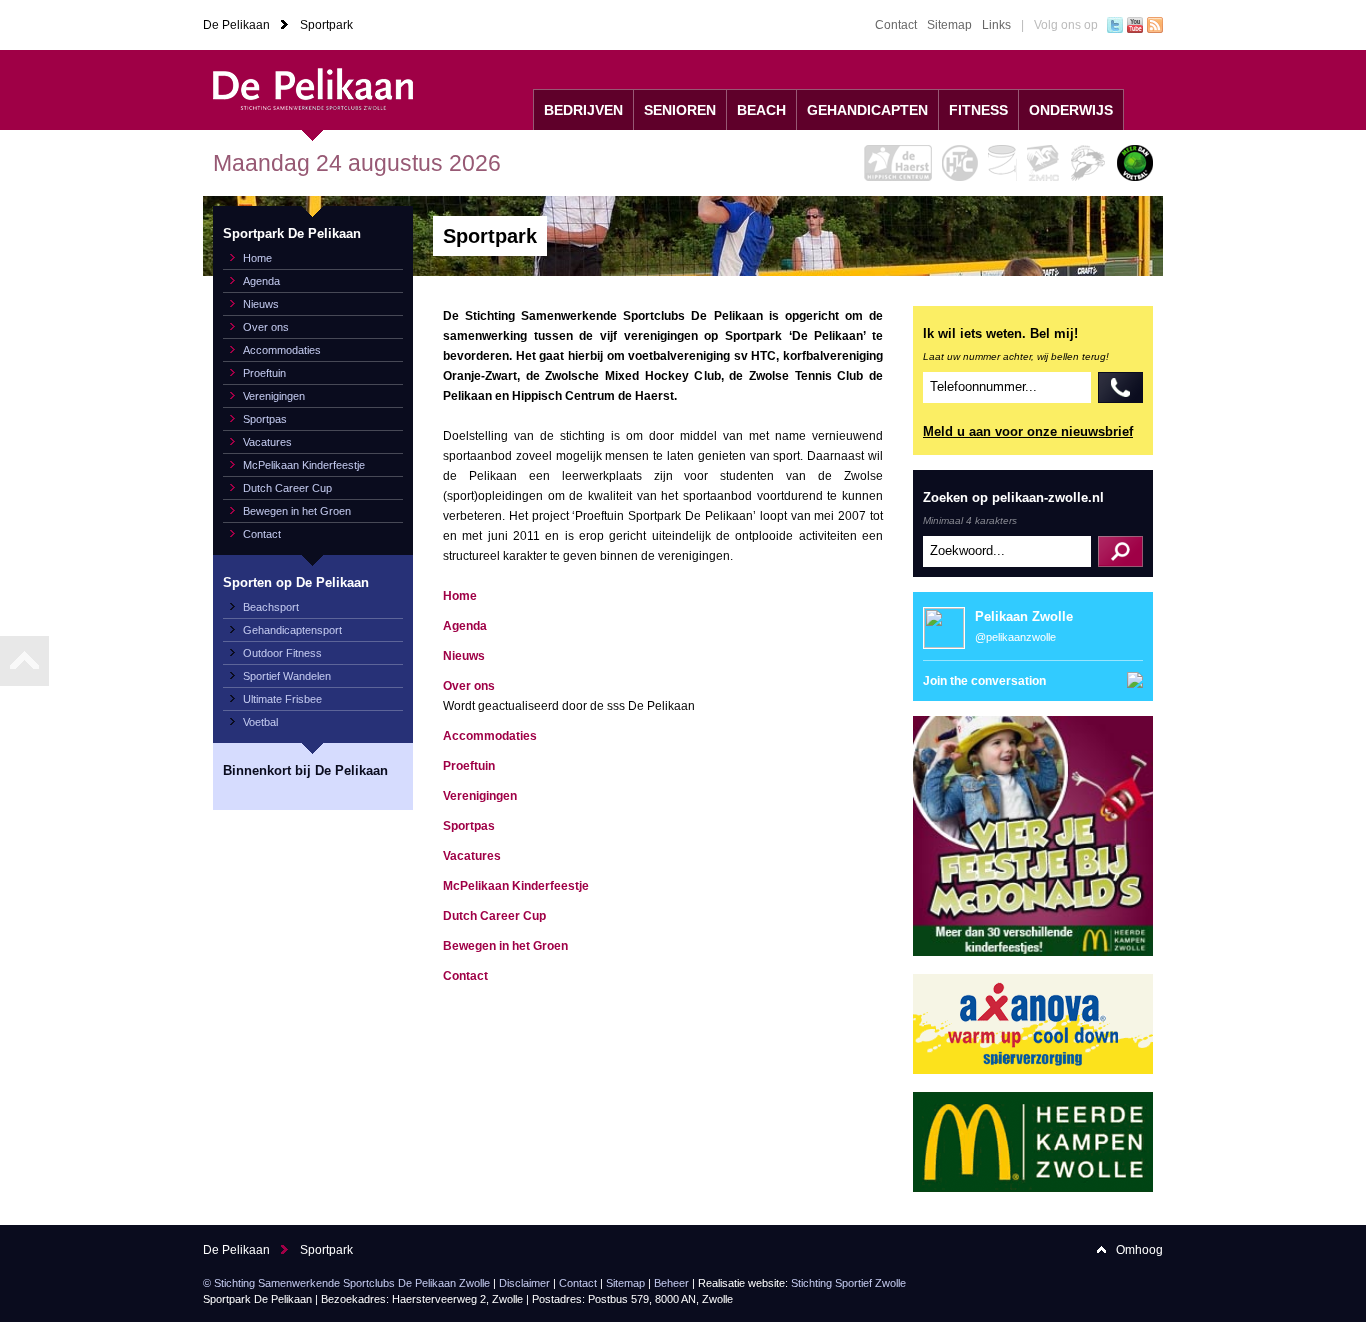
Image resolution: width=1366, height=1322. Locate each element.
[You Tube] (1135, 25)
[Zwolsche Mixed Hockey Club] (1044, 163)
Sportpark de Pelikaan (313, 90)
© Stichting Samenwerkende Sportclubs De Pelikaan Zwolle (346, 1283)
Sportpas (265, 419)
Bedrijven (583, 110)
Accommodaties (282, 350)
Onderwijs (1071, 110)
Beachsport (271, 607)
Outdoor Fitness (282, 653)
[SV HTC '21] (960, 163)
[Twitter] (1115, 25)
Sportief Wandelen (287, 676)
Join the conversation (984, 681)
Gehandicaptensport (292, 630)
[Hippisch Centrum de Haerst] (898, 163)
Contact (896, 25)
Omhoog (1139, 1250)
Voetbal (260, 722)
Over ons (266, 327)
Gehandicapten (867, 110)
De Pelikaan (236, 25)
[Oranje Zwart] (1002, 163)
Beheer (671, 1283)
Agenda (261, 281)
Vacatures (267, 442)
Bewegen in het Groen (297, 511)
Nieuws (261, 304)
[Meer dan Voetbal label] (1135, 163)
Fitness (978, 110)
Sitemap (949, 25)
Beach (761, 110)
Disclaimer (524, 1283)
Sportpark (326, 25)
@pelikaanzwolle (1015, 637)
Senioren (680, 110)
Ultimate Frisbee (282, 699)
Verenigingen (274, 396)
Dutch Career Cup (287, 488)
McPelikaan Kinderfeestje (304, 465)
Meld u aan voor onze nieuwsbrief (1028, 431)
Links (996, 25)
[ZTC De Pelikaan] (1089, 163)
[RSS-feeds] (1155, 25)
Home (257, 258)
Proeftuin (264, 373)
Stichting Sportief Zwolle (848, 1283)
